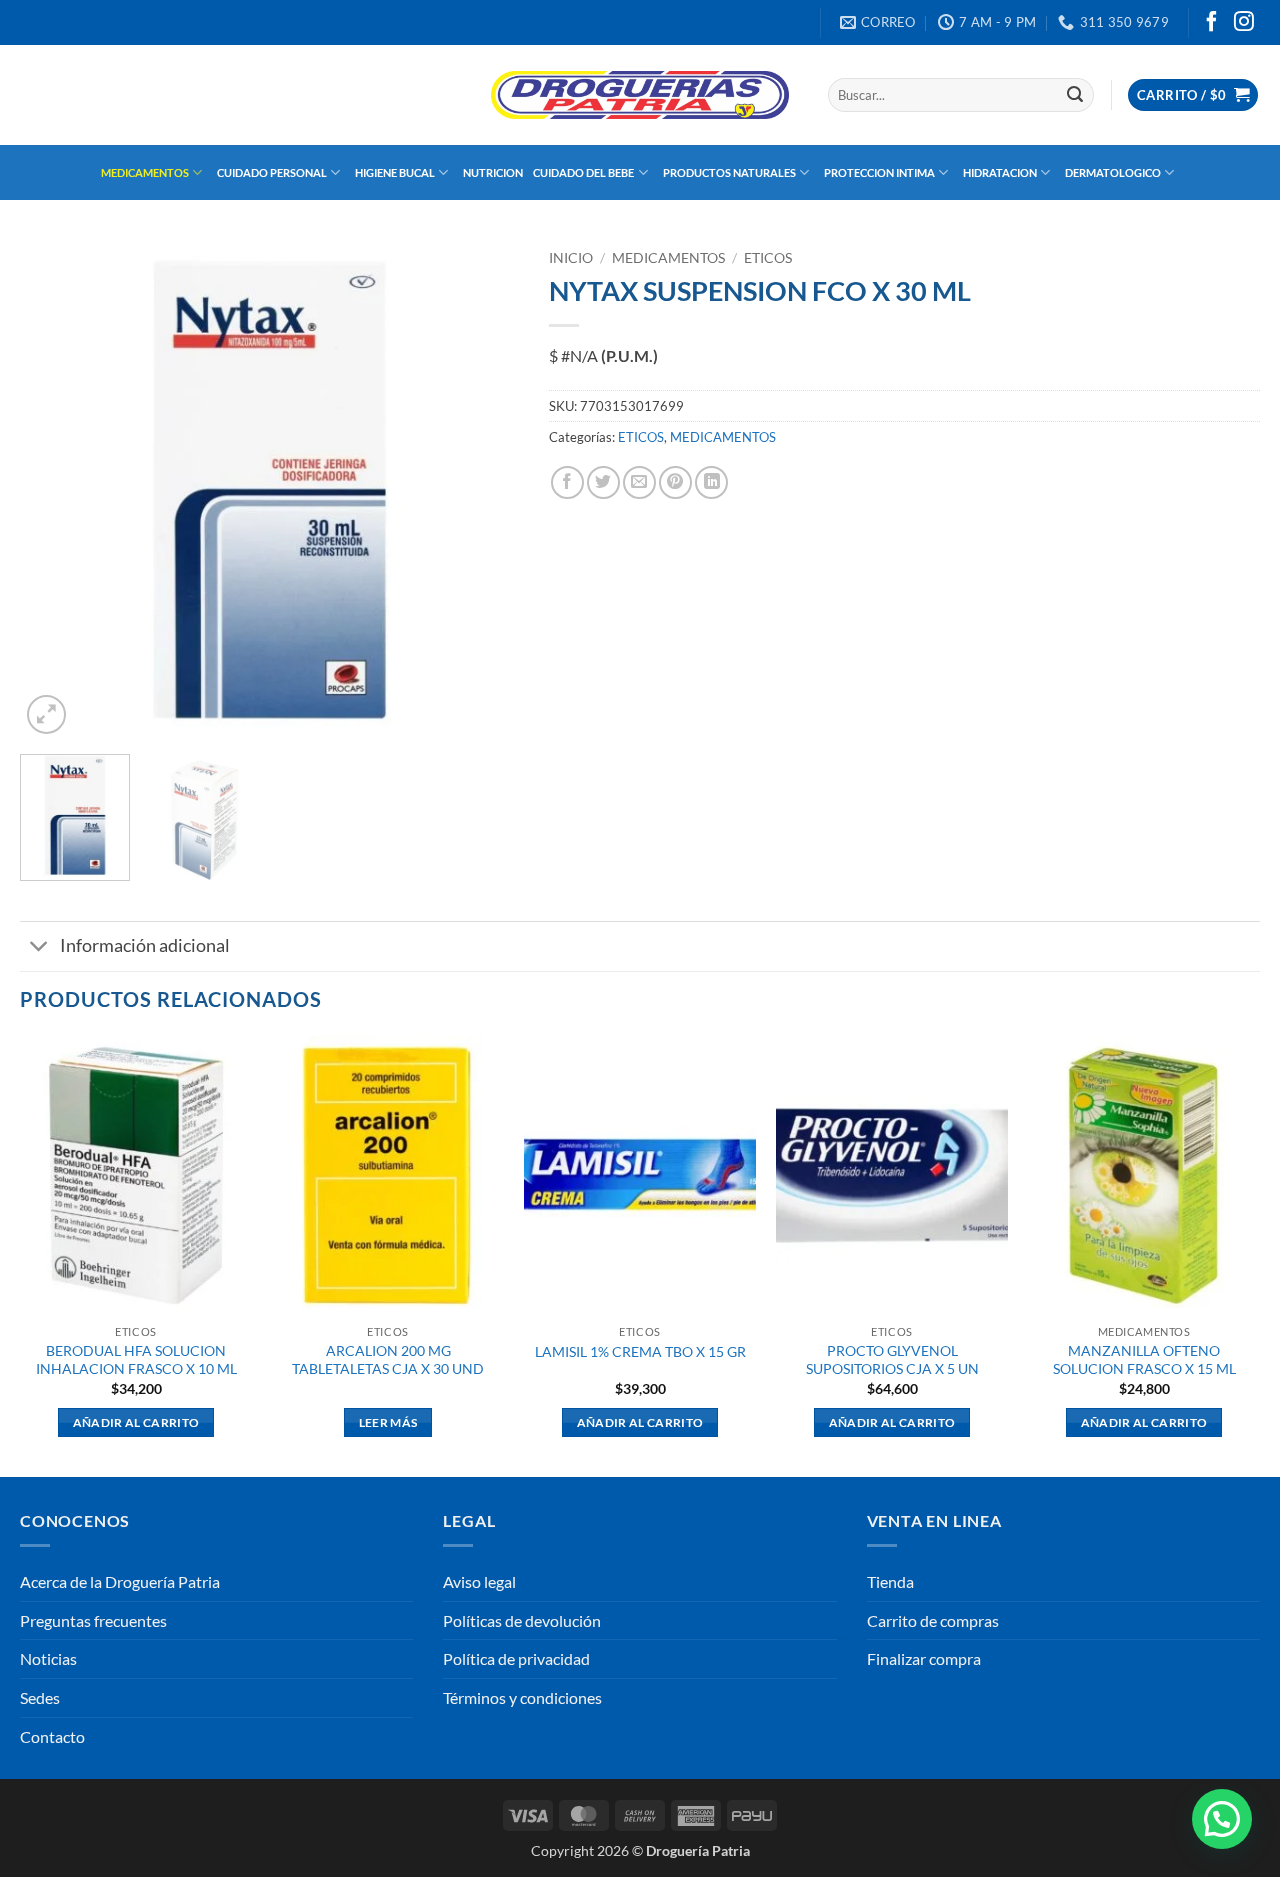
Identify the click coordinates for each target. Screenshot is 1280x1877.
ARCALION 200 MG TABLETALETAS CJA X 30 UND (388, 1360)
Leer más (388, 1422)
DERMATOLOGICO (1113, 172)
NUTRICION (493, 172)
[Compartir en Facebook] (567, 482)
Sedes (40, 1697)
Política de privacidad (516, 1658)
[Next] (484, 490)
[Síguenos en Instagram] (1244, 23)
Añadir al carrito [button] (136, 1422)
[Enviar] (1075, 95)
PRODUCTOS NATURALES (729, 172)
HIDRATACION (1000, 172)
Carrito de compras (933, 1620)
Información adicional (145, 945)
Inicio (571, 258)
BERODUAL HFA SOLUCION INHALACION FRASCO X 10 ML (136, 1360)
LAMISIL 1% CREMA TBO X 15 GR (640, 1351)
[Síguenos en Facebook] (1212, 23)
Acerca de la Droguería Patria (120, 1581)
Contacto (52, 1736)
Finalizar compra (924, 1658)
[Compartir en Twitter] (603, 482)
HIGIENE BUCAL (395, 172)
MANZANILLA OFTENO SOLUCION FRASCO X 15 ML (1144, 1360)
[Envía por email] (639, 482)
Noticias (48, 1658)
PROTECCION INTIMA (879, 172)
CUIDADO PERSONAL (272, 172)
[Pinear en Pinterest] (675, 482)
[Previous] (55, 490)
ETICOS (768, 258)
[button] (1193, 95)
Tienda (890, 1581)
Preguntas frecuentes (93, 1620)
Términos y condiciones (522, 1697)
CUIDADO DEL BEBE (583, 172)
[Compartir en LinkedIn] (711, 482)
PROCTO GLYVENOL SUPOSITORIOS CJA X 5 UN (892, 1360)
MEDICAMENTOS (145, 172)
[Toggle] (39, 948)
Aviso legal (479, 1581)
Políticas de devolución (522, 1620)
